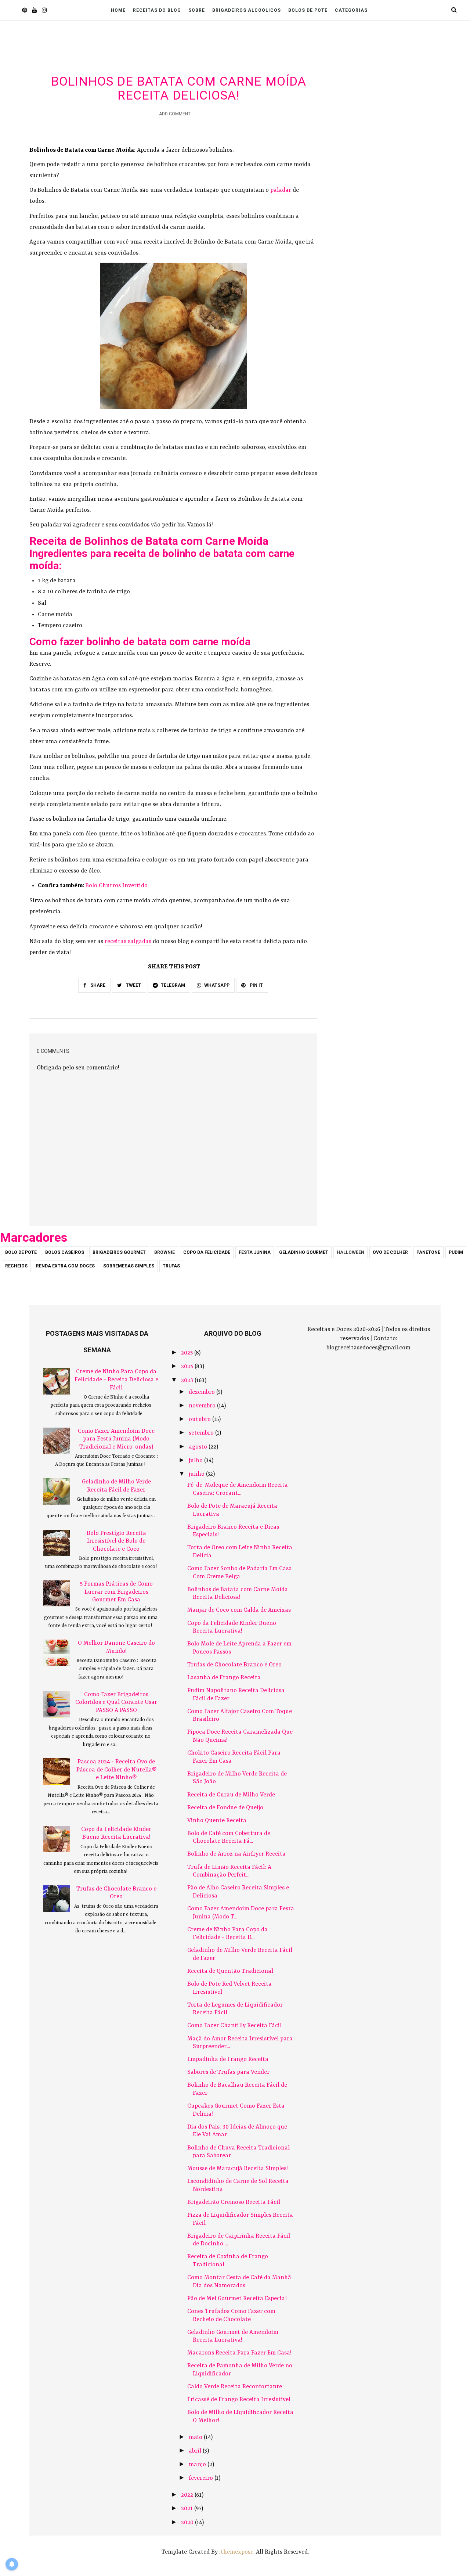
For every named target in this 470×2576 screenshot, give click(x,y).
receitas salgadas (128, 942)
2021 (188, 2509)
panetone (428, 1252)
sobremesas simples (129, 1266)
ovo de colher (390, 1252)
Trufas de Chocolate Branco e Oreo (234, 1665)
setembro (202, 1433)
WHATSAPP (217, 985)
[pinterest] (24, 11)
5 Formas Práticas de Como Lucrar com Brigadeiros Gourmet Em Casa (116, 1592)
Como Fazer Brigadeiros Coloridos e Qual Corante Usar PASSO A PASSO (116, 1703)
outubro (200, 1420)
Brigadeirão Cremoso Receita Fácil (234, 2202)
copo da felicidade (207, 1252)
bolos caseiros (65, 1252)
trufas (171, 1266)
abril (196, 2451)
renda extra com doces (65, 1266)
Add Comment (175, 114)
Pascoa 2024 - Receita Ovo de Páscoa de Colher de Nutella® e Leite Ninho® (116, 1770)
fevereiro (202, 2478)
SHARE (97, 985)
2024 (188, 1367)
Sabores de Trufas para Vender (228, 2072)
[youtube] (34, 11)
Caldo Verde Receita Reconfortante (235, 2387)
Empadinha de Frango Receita (228, 2059)
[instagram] (44, 11)
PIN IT (256, 985)
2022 (188, 2495)
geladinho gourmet (304, 1252)
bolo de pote (21, 1252)
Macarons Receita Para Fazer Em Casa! (239, 2353)
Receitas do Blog (157, 10)
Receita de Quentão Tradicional (230, 1971)
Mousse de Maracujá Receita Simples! (238, 2169)
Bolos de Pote (308, 10)
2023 (188, 1381)
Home (118, 10)
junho (197, 1474)
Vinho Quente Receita (217, 1821)
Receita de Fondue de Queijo (225, 1808)
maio (196, 2438)
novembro (203, 1406)
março (198, 2465)
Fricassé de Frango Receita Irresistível (239, 2400)
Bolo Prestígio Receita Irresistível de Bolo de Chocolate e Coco (116, 1541)
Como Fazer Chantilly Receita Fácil (234, 2026)
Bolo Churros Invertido (116, 886)
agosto (199, 1447)
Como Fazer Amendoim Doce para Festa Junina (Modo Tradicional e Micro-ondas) (116, 1439)
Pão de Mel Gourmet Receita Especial (237, 2299)
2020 (188, 2523)
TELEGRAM (173, 985)
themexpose (237, 2552)
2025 (188, 1353)
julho (196, 1461)
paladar (281, 190)
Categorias (351, 10)
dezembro (203, 1392)
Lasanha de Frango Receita (224, 1678)
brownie (164, 1252)
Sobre (197, 10)
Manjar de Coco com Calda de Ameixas (239, 1610)
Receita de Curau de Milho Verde (231, 1795)
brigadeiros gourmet (119, 1252)
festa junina (255, 1252)
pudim (456, 1252)
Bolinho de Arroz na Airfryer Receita (236, 1854)
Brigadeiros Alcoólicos (247, 10)
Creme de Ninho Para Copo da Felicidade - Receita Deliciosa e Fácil (116, 1380)
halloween (350, 1252)
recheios (16, 1266)
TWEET (133, 985)
